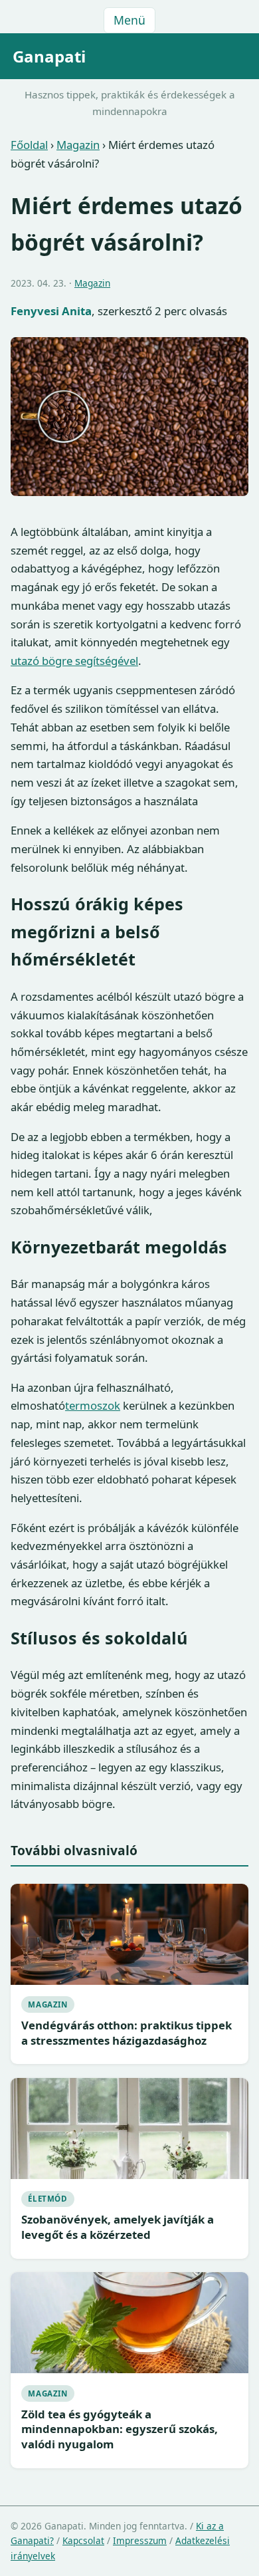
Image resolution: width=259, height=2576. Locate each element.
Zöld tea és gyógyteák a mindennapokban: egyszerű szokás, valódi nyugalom (120, 2429)
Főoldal (29, 145)
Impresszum (140, 2540)
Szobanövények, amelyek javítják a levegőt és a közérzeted (118, 2227)
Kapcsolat (83, 2540)
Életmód (47, 2199)
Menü (129, 20)
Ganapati (49, 56)
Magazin (78, 145)
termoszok (93, 1405)
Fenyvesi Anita (51, 311)
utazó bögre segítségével (74, 661)
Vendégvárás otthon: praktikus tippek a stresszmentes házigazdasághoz (127, 2033)
